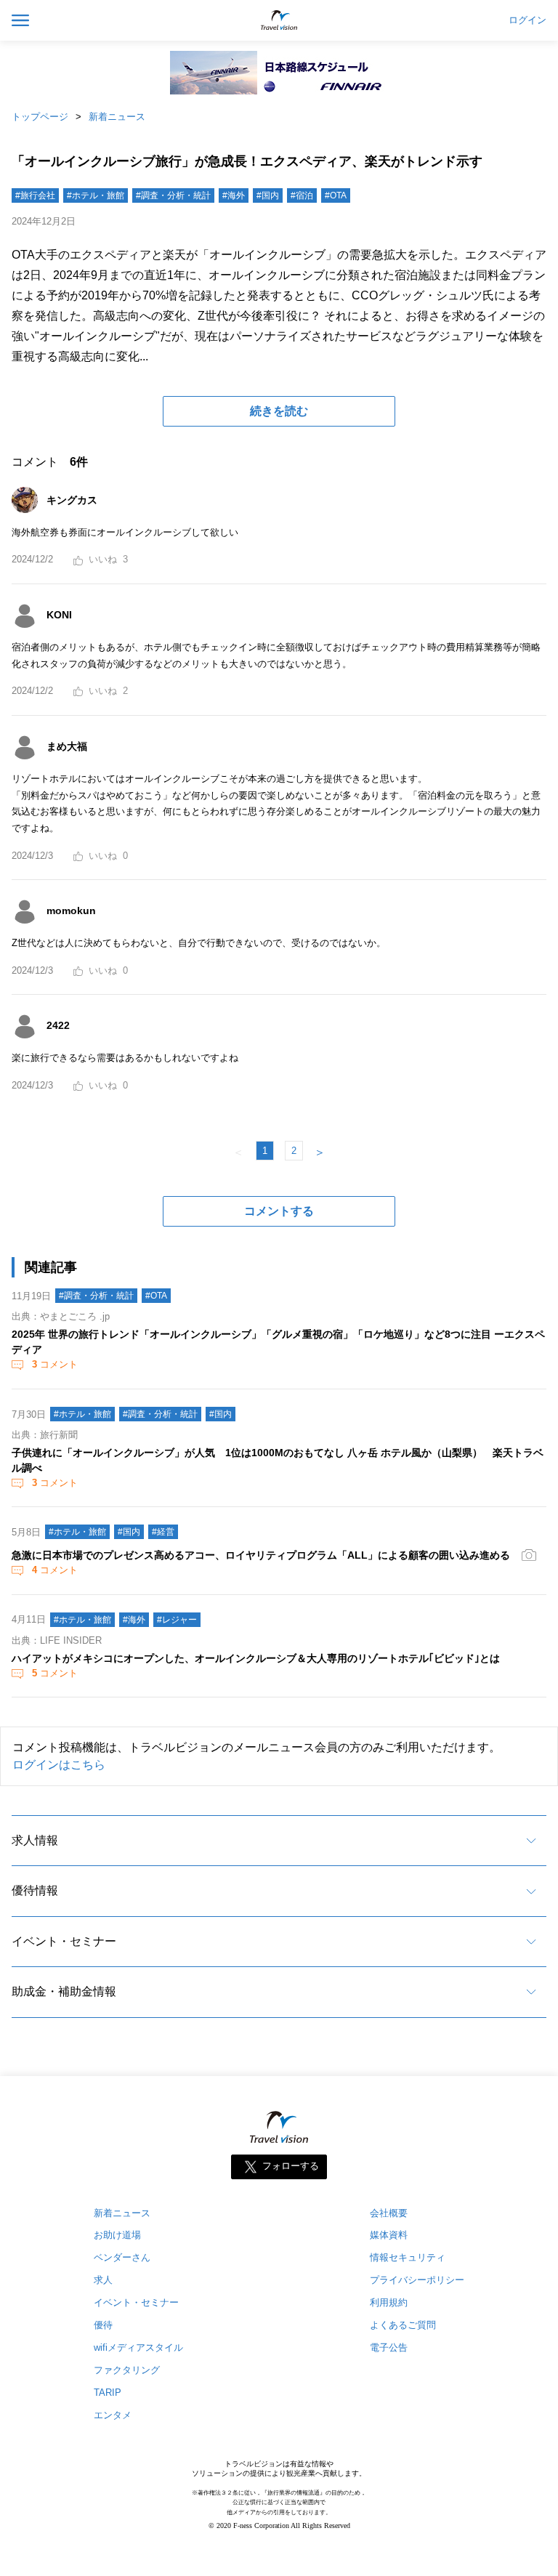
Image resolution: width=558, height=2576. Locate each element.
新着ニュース (117, 117)
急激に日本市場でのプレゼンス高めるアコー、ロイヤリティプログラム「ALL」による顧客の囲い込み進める (261, 1555)
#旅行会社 (35, 195)
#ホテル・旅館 (96, 195)
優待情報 (35, 1890)
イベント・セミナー (64, 1941)
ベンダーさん (122, 2257)
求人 (103, 2280)
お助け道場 (117, 2235)
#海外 (234, 195)
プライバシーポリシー (417, 2280)
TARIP (108, 2393)
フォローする (291, 2166)
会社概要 (389, 2213)
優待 (103, 2325)
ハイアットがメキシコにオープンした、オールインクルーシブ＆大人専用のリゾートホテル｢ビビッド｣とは (256, 1658)
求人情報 (35, 1840)
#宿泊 (302, 195)
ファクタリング (127, 2370)
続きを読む (279, 411)
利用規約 (389, 2302)
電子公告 (389, 2347)
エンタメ (113, 2415)
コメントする (279, 1211)
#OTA (336, 195)
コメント (55, 1364)
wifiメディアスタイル (138, 2347)
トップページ (40, 117)
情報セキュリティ (408, 2257)
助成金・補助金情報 (64, 1991)
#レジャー (177, 1620)
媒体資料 (389, 2235)
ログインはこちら (59, 1765)
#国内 (268, 195)
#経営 (163, 1532)
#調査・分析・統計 (173, 195)
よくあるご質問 (403, 2325)
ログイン (527, 20)
